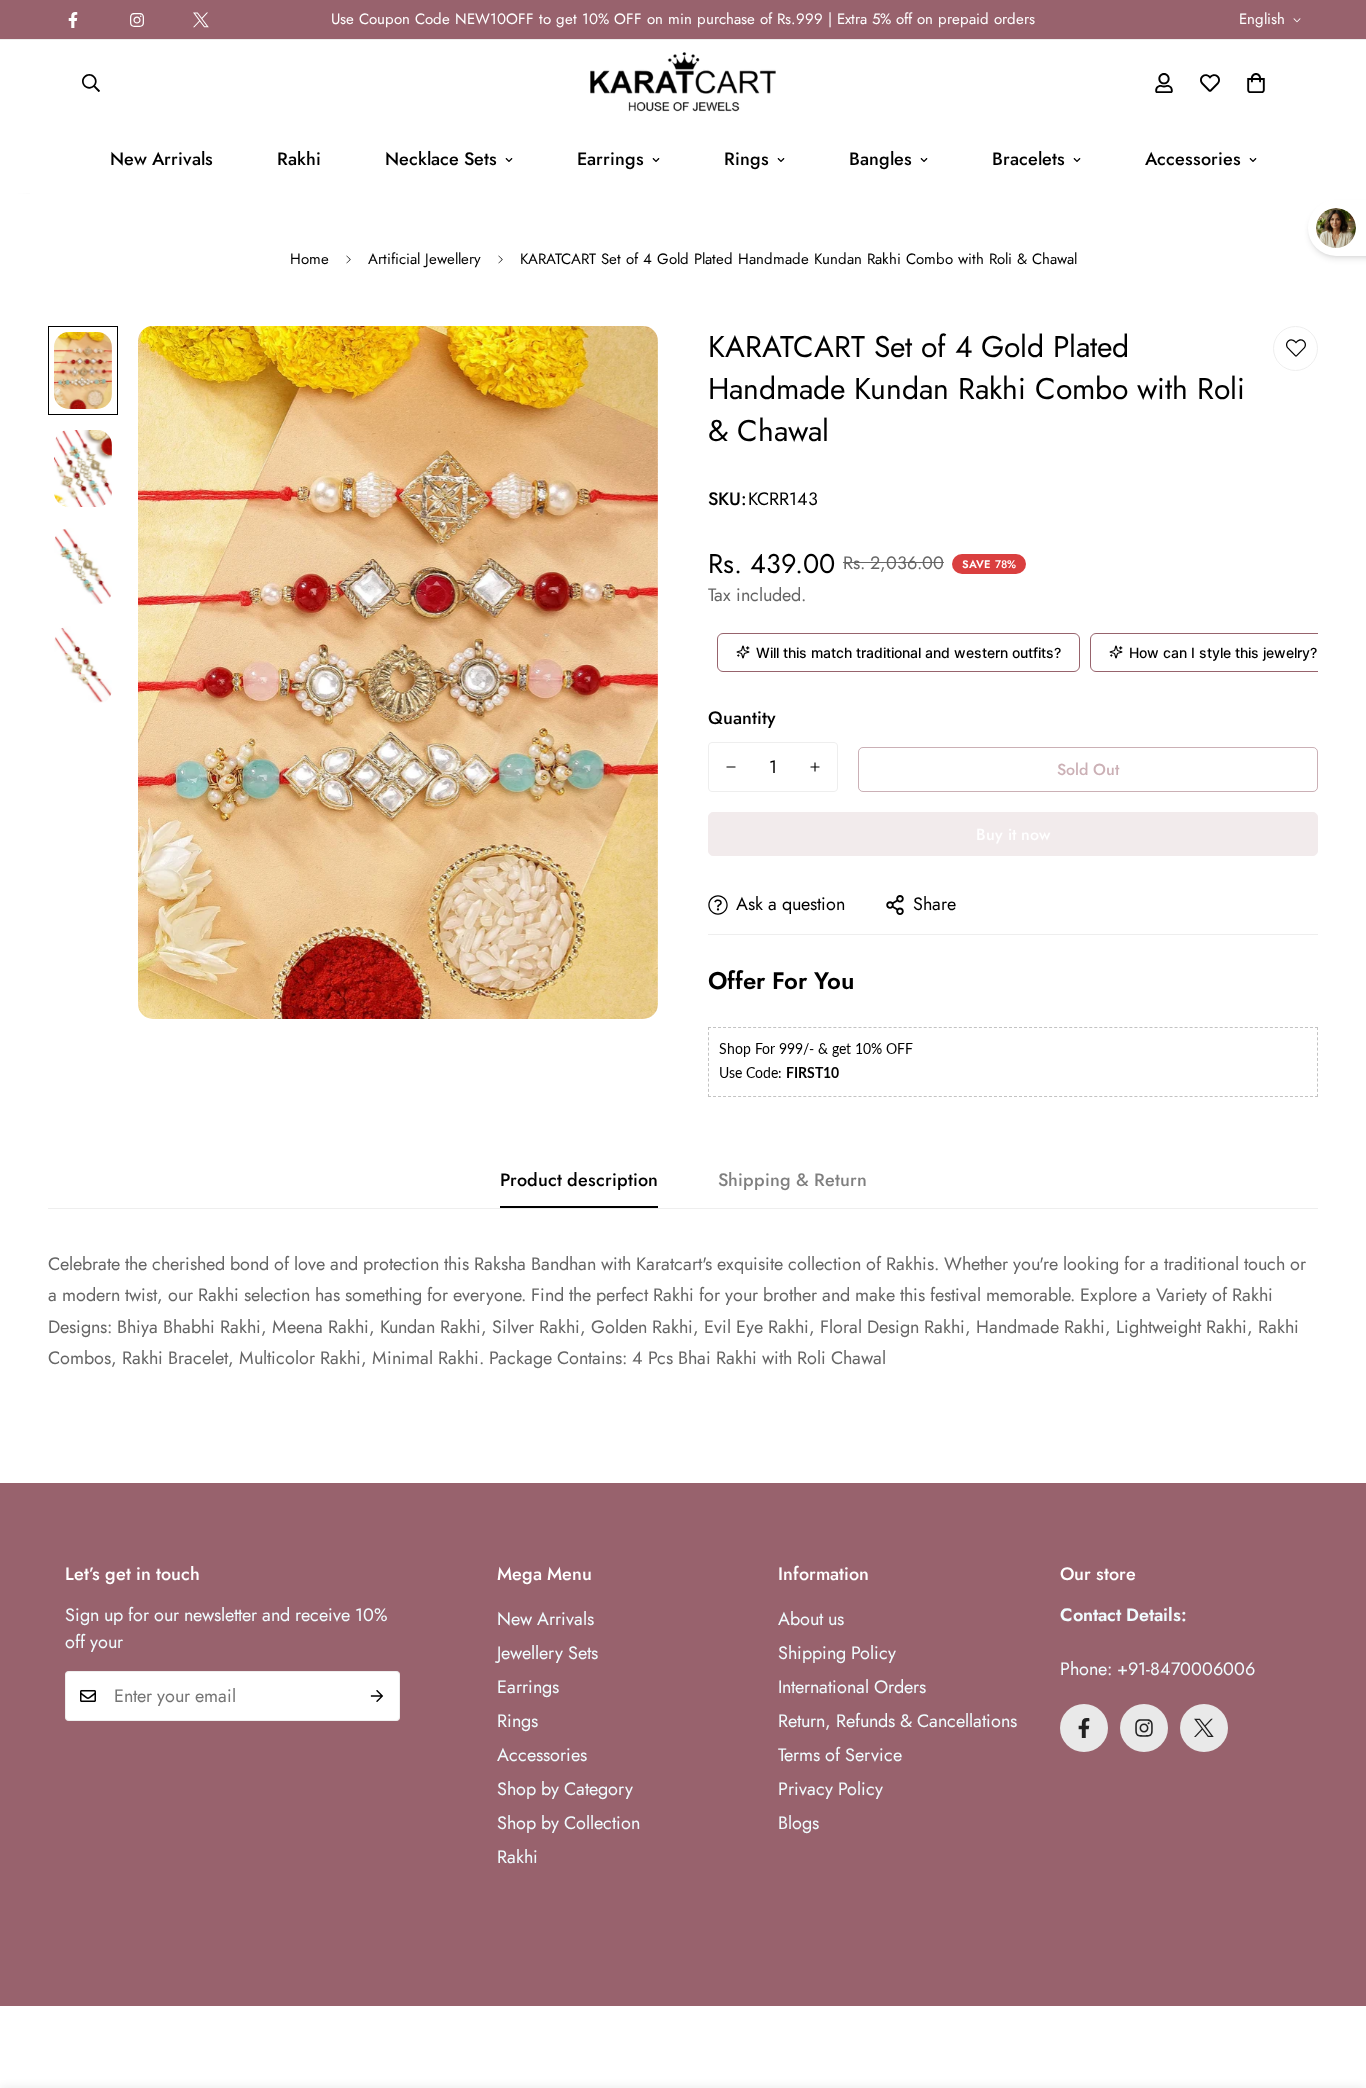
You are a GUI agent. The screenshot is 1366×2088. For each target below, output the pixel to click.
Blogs (798, 1823)
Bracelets (1028, 159)
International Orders (852, 1687)
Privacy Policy (830, 1789)
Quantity (742, 718)
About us (811, 1619)
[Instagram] (137, 20)
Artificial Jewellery (424, 259)
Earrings (610, 159)
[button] (1256, 83)
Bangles (880, 159)
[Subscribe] (377, 1696)
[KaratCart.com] (683, 83)
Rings (746, 159)
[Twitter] (201, 20)
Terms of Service (840, 1755)
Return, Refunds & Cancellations (897, 1721)
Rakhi (299, 159)
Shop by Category (565, 1789)
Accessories (1193, 159)
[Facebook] (73, 20)
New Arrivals (161, 159)
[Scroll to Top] (1327, 1979)
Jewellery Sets (547, 1653)
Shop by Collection (568, 1823)
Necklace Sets (441, 159)
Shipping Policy (837, 1653)
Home (309, 259)
